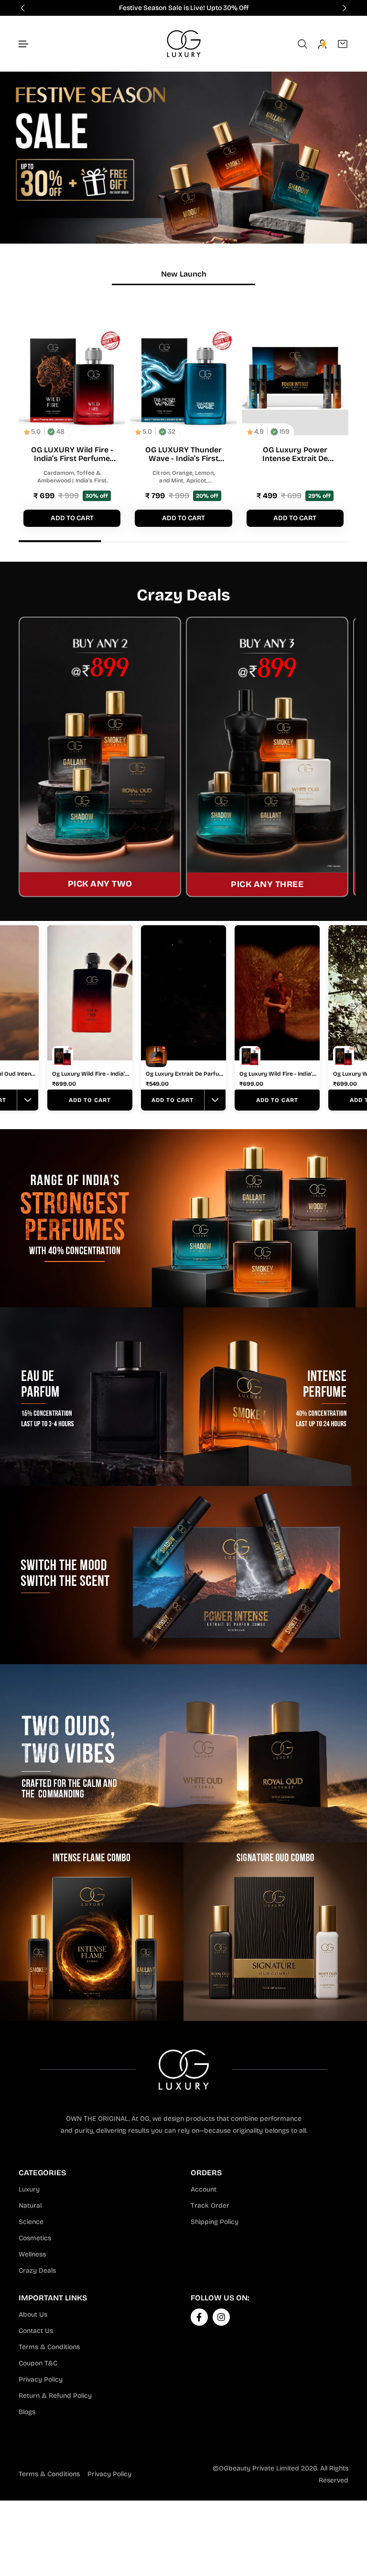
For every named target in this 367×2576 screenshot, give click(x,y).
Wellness (32, 2254)
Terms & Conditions (49, 2347)
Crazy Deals (37, 2271)
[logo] (184, 44)
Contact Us (36, 2331)
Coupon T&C (38, 2363)
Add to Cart (90, 1100)
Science (31, 2222)
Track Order (210, 2206)
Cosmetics (35, 2238)
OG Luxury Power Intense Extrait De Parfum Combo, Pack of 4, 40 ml (295, 454)
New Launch (184, 274)
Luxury (29, 2189)
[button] (24, 44)
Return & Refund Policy (55, 2396)
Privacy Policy (41, 2379)
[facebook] (199, 2317)
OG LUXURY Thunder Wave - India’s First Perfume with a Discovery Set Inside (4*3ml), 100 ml (183, 454)
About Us (33, 2314)
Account (204, 2189)
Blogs (27, 2412)
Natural (30, 2206)
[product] (72, 382)
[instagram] (221, 2317)
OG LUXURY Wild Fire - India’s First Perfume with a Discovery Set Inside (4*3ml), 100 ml (72, 454)
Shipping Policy (215, 2222)
